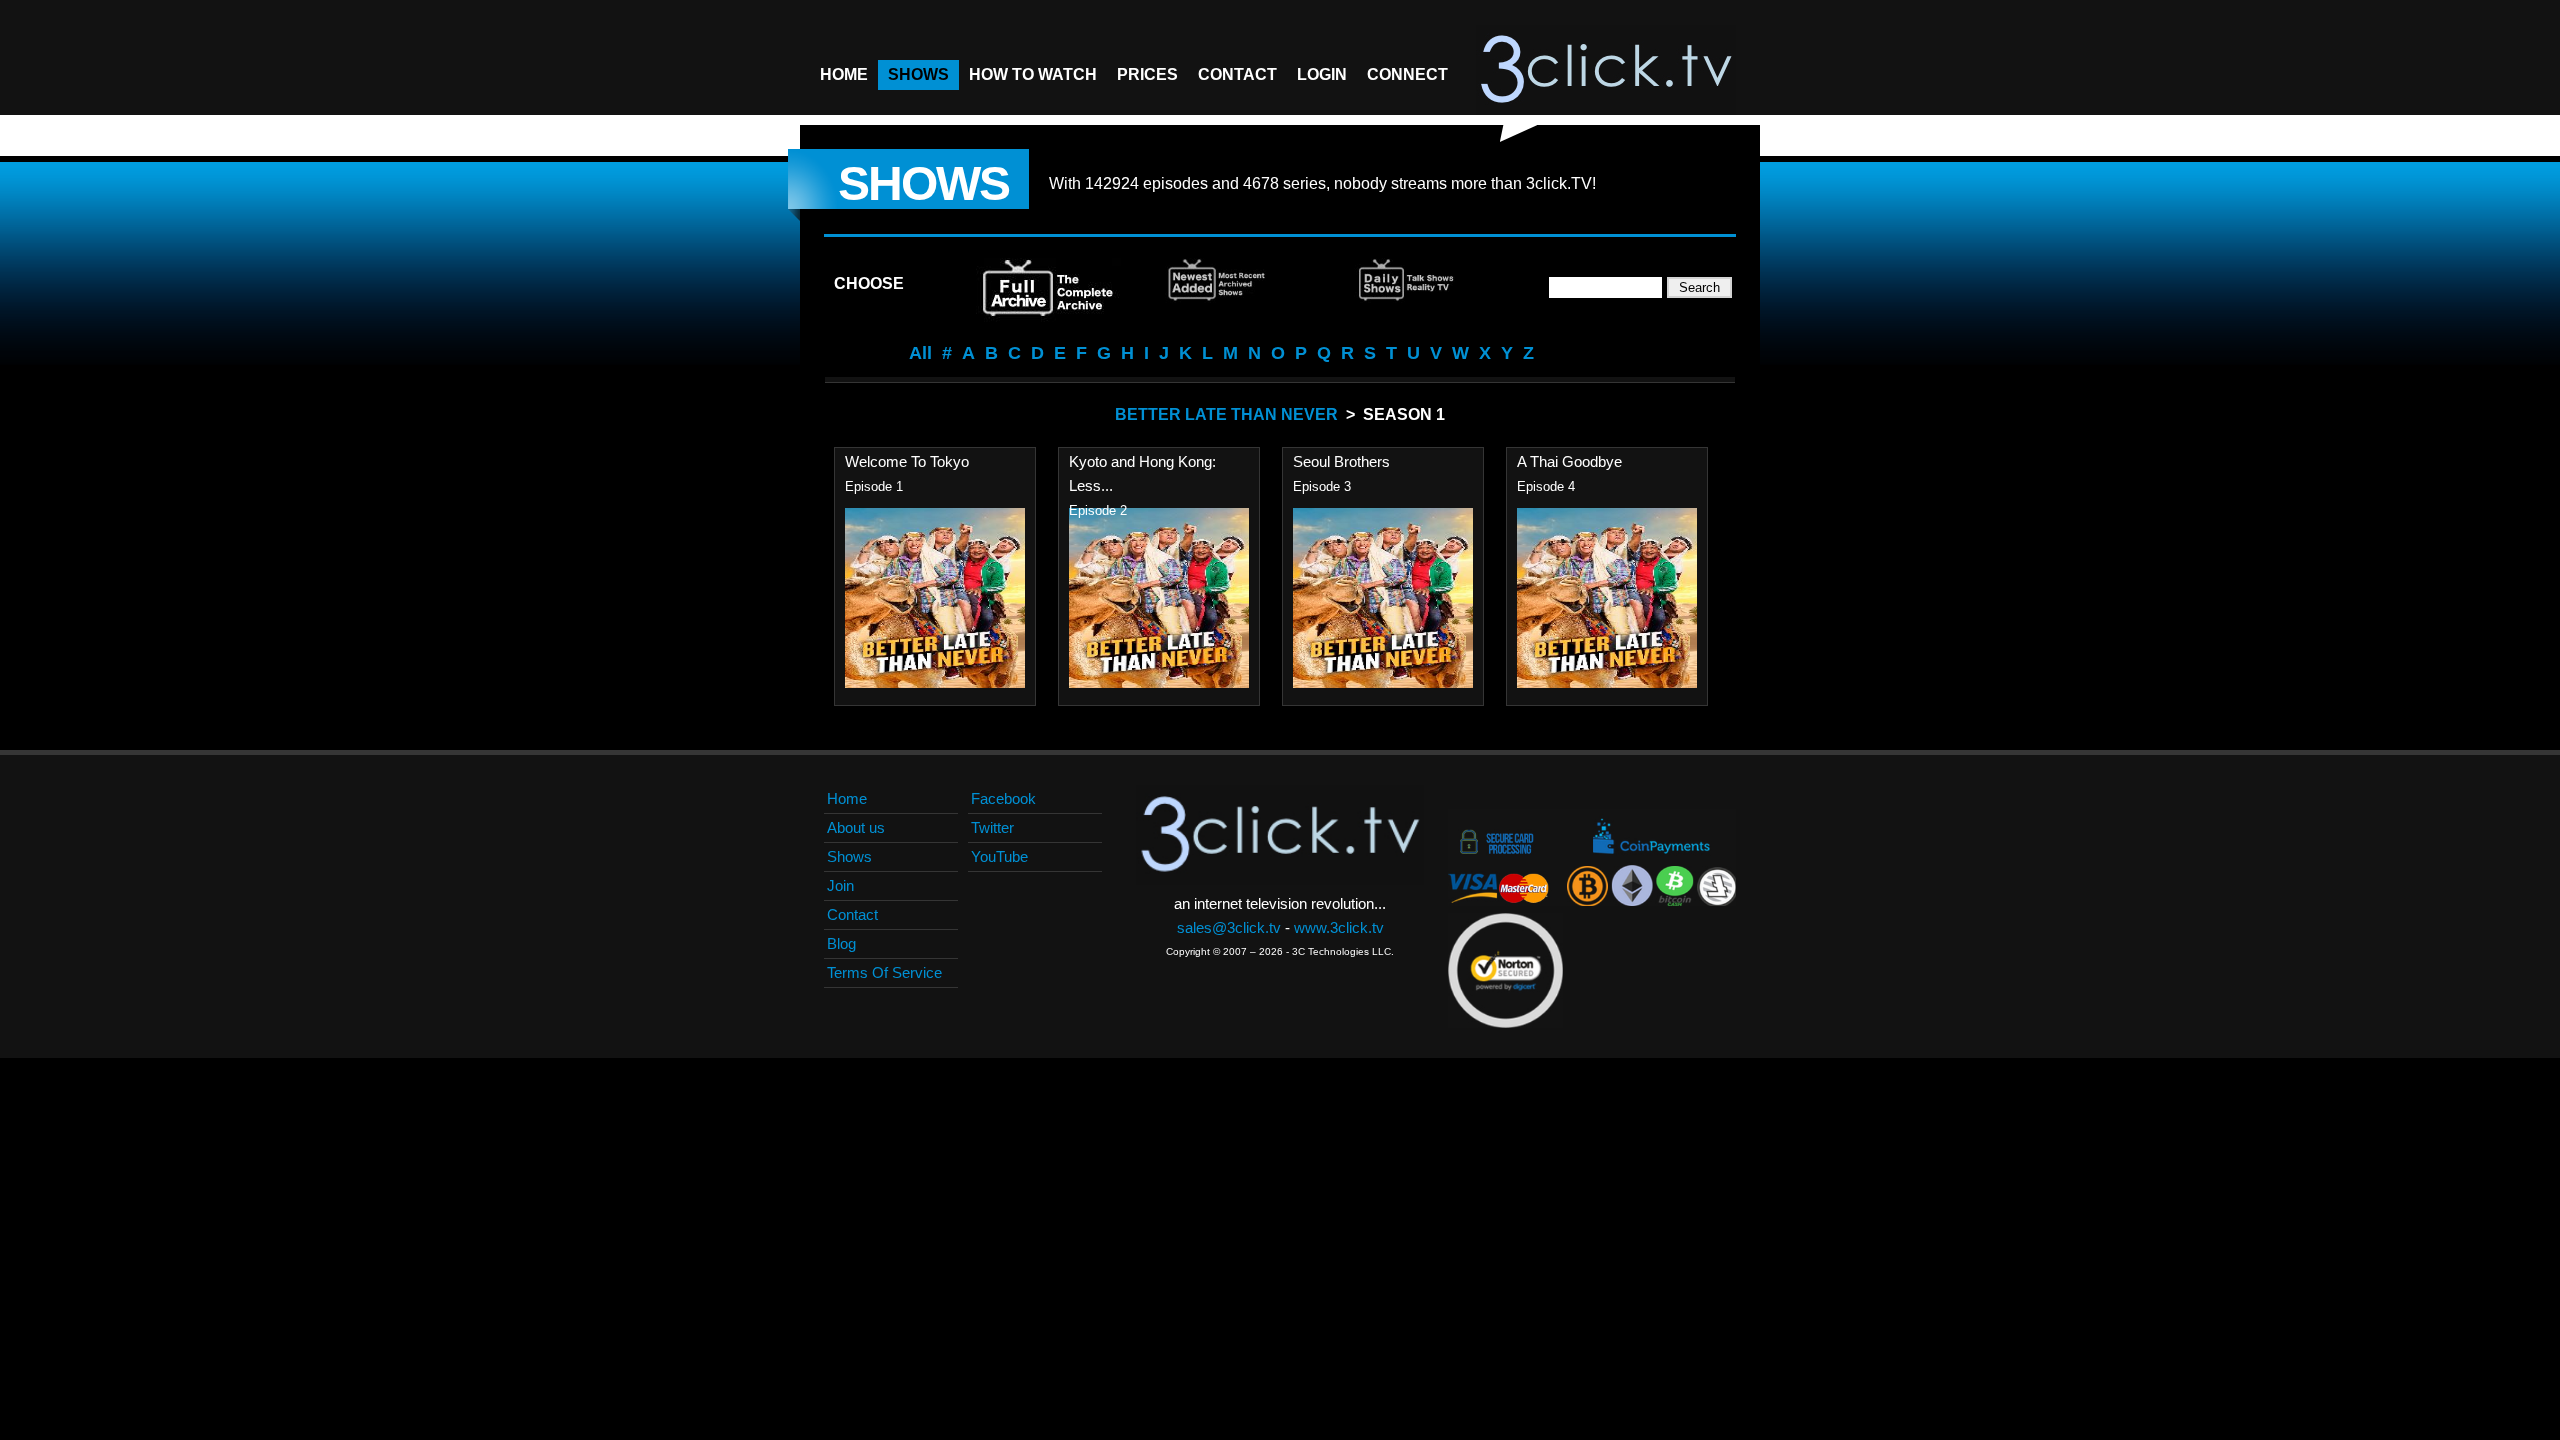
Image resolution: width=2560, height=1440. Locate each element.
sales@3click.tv (1229, 927)
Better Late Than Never (1226, 414)
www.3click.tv (1339, 927)
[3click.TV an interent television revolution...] (1606, 70)
